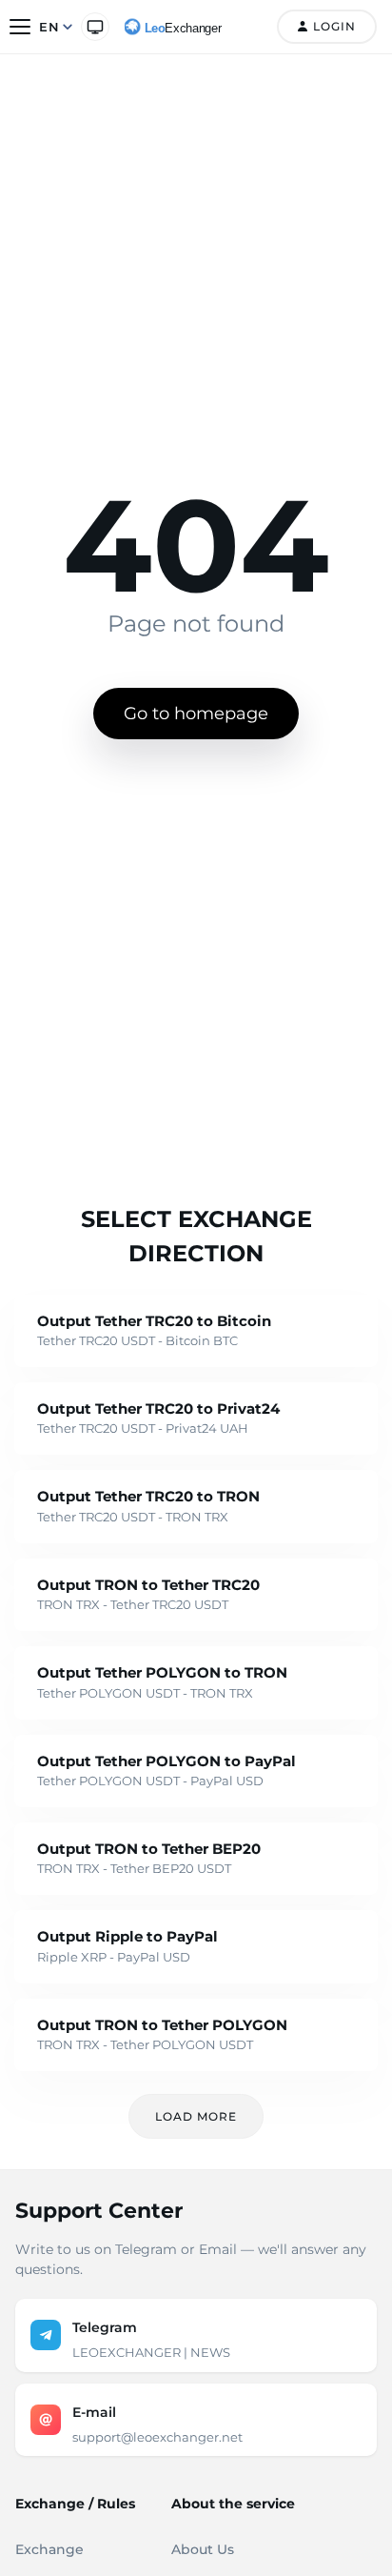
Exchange (49, 2549)
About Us (203, 2549)
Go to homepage (196, 714)
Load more (196, 2116)
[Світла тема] (95, 27)
